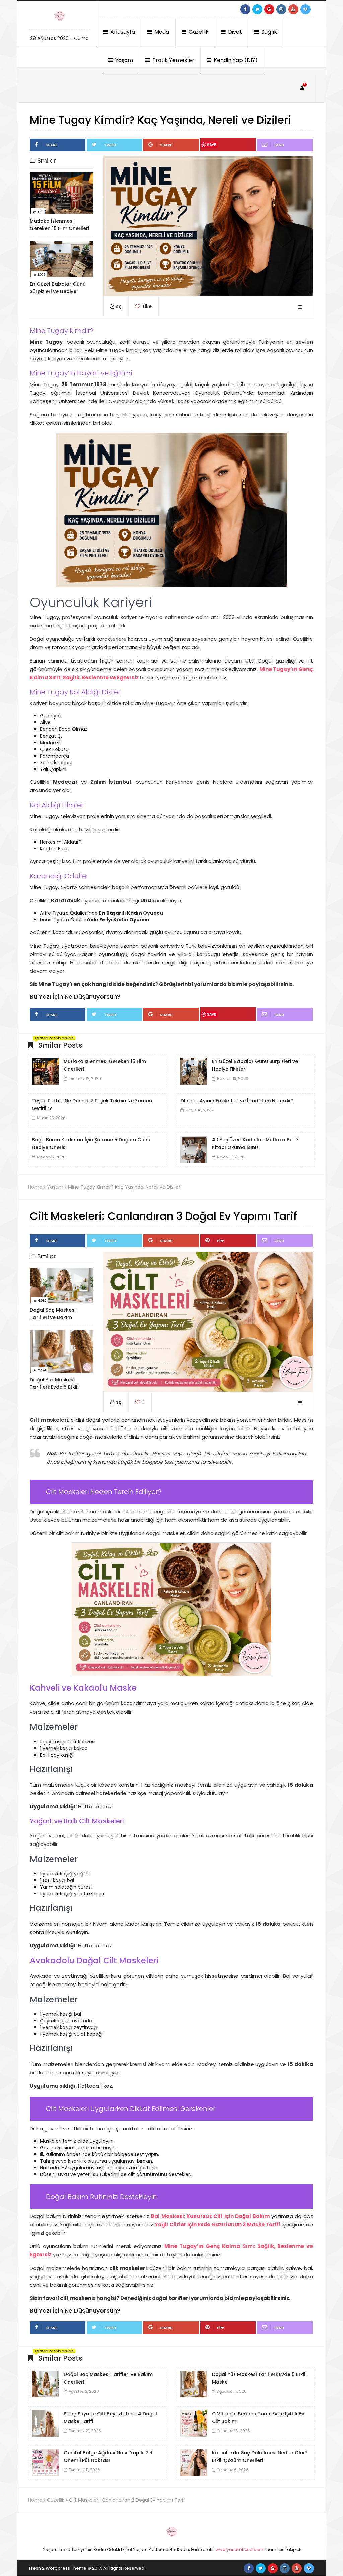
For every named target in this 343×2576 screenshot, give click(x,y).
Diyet (234, 32)
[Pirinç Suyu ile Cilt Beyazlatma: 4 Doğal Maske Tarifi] (45, 2423)
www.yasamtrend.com (239, 2549)
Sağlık (268, 32)
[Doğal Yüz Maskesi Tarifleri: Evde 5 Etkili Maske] (194, 2384)
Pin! (221, 1241)
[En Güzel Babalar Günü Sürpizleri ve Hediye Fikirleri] (194, 1071)
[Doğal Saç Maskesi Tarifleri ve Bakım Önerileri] (45, 2384)
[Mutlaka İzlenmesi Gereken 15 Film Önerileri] (45, 1071)
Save (212, 145)
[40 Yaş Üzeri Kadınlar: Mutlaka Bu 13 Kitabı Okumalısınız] (194, 1149)
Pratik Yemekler (173, 60)
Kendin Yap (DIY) (235, 60)
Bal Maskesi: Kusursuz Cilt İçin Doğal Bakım (210, 2216)
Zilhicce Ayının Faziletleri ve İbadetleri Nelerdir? (237, 1101)
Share (51, 145)
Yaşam (123, 60)
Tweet (110, 145)
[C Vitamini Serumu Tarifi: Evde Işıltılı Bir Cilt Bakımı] (194, 2423)
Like (147, 306)
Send (279, 145)
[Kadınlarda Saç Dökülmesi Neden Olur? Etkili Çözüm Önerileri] (194, 2462)
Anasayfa (122, 32)
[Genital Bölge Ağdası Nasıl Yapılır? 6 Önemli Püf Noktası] (45, 2462)
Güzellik (198, 32)
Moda (161, 32)
